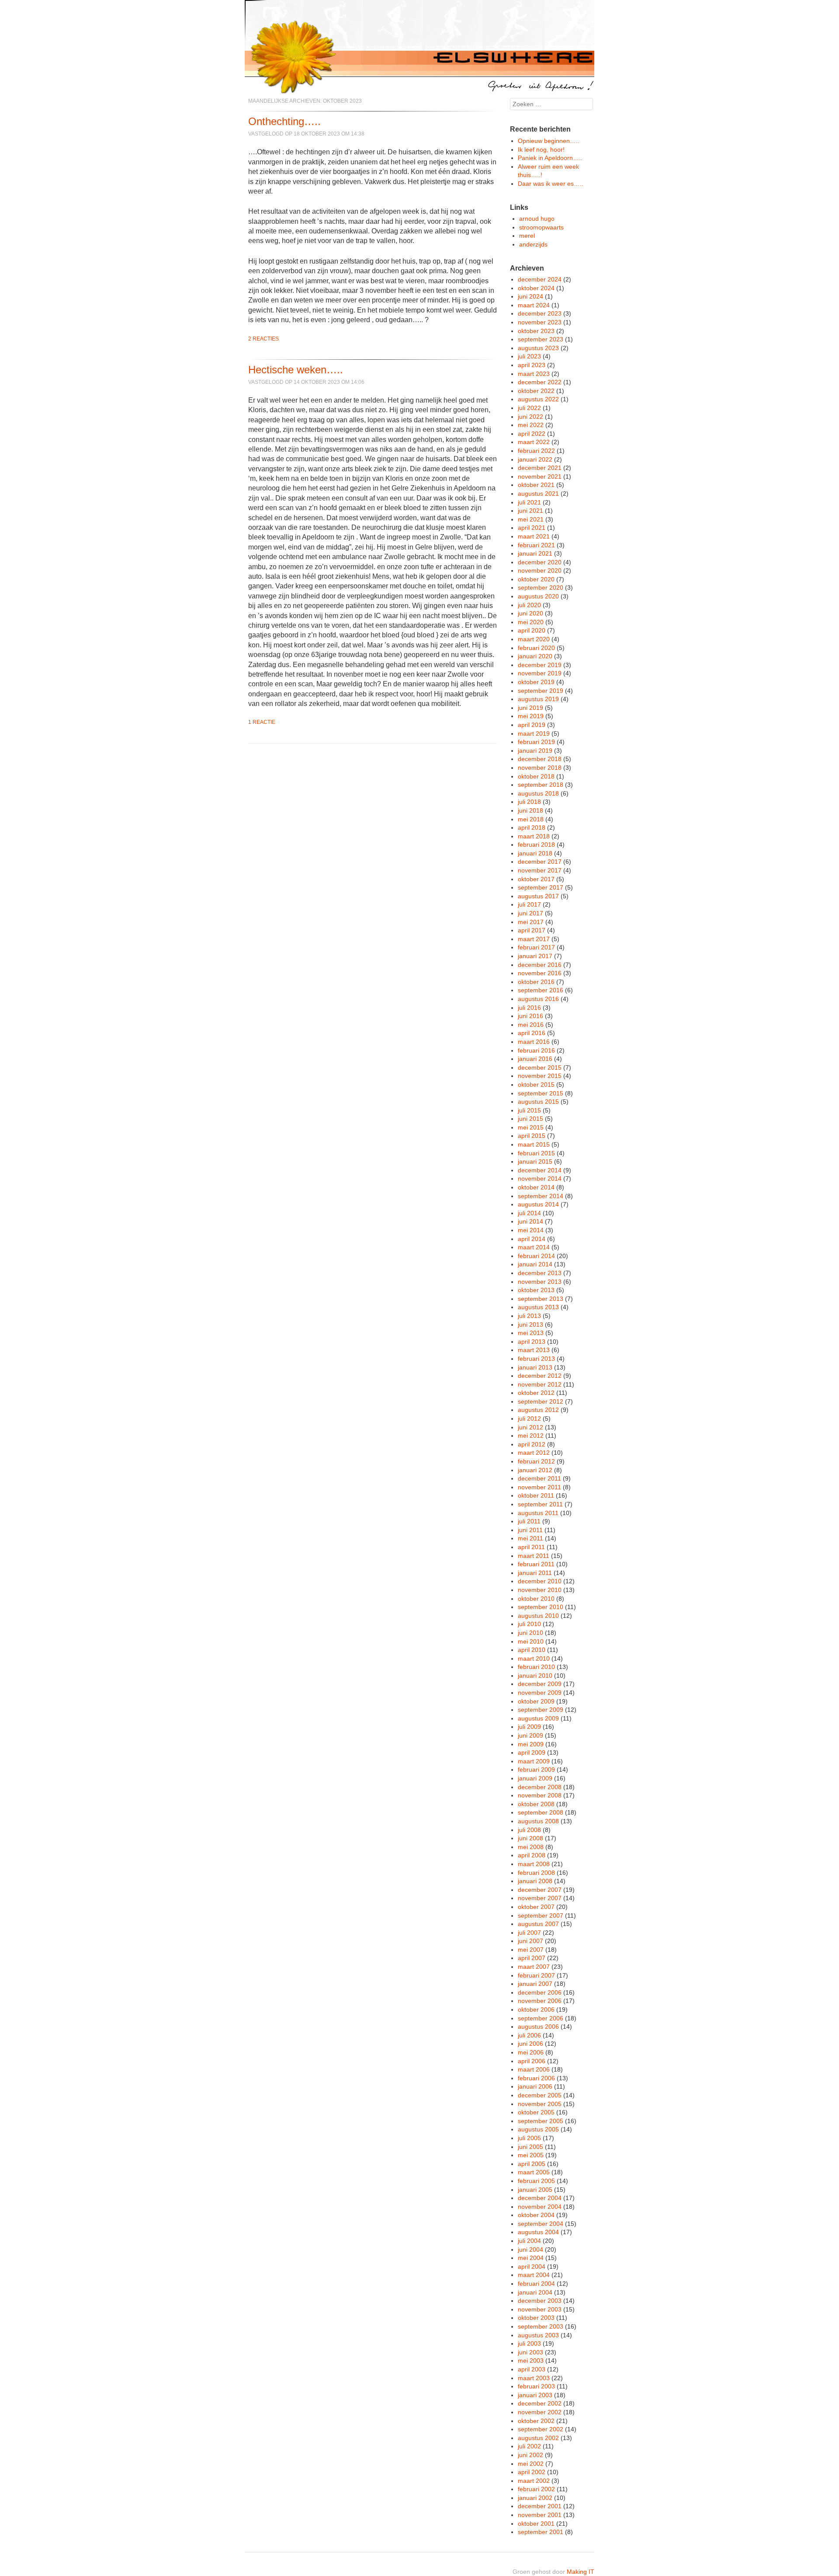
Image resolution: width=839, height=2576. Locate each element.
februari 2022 (536, 451)
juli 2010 (529, 1624)
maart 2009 (534, 1761)
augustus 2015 (538, 1102)
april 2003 (532, 2369)
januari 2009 (535, 1778)
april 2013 (532, 1342)
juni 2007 (530, 1941)
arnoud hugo (537, 219)
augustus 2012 (538, 1410)
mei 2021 (531, 519)
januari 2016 (535, 1059)
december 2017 (540, 862)
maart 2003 (534, 2378)
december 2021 (540, 468)
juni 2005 (530, 2147)
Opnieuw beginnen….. (549, 141)
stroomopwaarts (541, 227)
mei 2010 (531, 1641)
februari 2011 (536, 1564)
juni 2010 (530, 1633)
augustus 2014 (538, 1204)
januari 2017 (535, 956)
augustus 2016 (538, 999)
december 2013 (540, 1273)
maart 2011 (534, 1556)
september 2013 (541, 1299)
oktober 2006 (536, 2009)
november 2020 (540, 570)
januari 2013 (535, 1367)
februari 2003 (536, 2386)
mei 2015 (531, 1127)
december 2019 (540, 665)
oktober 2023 (536, 331)
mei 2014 (531, 1230)
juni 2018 (530, 810)
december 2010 (540, 1581)
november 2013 (540, 1282)
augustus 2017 (538, 896)
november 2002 (540, 2412)
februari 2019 (536, 742)
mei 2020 (531, 622)
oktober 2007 (536, 1907)
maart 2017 (534, 939)
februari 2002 (536, 2489)
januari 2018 (535, 853)
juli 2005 (529, 2138)
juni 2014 (530, 1221)
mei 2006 (531, 2052)
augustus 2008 (538, 1821)
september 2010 (541, 1607)
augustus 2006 (538, 2027)
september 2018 (541, 785)
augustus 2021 (538, 494)
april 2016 (532, 1033)
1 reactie (262, 722)
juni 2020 (530, 613)
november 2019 (540, 673)
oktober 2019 (536, 682)
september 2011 (540, 1504)
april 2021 (532, 528)
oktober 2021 (536, 485)
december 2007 (540, 1890)
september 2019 (541, 691)
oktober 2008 (536, 1804)
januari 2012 (535, 1470)
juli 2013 (529, 1316)
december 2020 (540, 562)
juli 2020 (529, 605)
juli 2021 (529, 502)
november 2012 (540, 1384)
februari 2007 (536, 1975)
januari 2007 (535, 1984)
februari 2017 (536, 947)
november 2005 (540, 2104)
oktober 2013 (536, 1290)
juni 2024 (530, 296)
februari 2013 (536, 1359)
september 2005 (541, 2121)
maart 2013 (534, 1350)
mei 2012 (531, 1436)
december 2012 (540, 1376)
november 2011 (539, 1487)
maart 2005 (534, 2172)
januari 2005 (535, 2190)
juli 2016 (529, 1008)
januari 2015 (535, 1161)
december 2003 (540, 2301)
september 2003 (541, 2326)
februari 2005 (536, 2181)
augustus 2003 (538, 2335)
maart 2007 (534, 1967)
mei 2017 (531, 922)
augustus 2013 (538, 1307)
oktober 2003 (536, 2318)
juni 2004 (530, 2249)
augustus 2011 (538, 1513)
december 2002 (540, 2403)
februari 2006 (536, 2078)
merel (527, 236)
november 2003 (540, 2309)
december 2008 (540, 1787)
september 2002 (541, 2429)
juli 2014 (529, 1213)
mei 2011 (530, 1538)
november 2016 (540, 973)
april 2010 (532, 1650)
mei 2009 (531, 1744)
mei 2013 (531, 1333)
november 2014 (540, 1178)
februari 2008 (536, 1873)
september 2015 (541, 1093)
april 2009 (532, 1752)
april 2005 (532, 2164)
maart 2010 (534, 1658)
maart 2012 (534, 1453)
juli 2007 (529, 1933)
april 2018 (532, 827)
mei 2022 (531, 425)
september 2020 (541, 588)
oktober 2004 (536, 2215)
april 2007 (532, 1958)
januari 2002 (535, 2498)
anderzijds (533, 244)
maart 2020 (534, 639)
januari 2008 (535, 1881)
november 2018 (540, 768)
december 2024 (540, 279)
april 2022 (532, 434)
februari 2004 (536, 2284)
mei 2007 (531, 1950)
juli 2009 (529, 1727)
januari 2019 (535, 751)
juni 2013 (530, 1325)
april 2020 (532, 630)
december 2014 (540, 1170)
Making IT (581, 2572)
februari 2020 (536, 648)
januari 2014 (535, 1264)
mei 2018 (531, 819)
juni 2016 (530, 1016)
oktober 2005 (536, 2112)
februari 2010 (536, 1667)
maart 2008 (534, 1864)
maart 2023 (534, 374)
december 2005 (540, 2095)
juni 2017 (530, 913)
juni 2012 (530, 1427)
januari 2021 (535, 553)
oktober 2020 (536, 579)
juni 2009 (530, 1735)
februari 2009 (536, 1769)
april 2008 (532, 1855)
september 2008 (541, 1812)
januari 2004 (535, 2292)
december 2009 (540, 1684)
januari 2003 (535, 2395)
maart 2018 (534, 836)
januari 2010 (535, 1676)
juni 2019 (530, 708)
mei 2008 (531, 1847)
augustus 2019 (538, 699)
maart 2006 (534, 2069)
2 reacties (263, 339)
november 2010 (540, 1590)
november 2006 (540, 2001)
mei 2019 (531, 716)
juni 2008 (530, 1838)
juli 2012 (529, 1418)
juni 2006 (530, 2044)
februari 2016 (536, 1050)
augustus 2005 (538, 2129)
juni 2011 (530, 1530)
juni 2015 (530, 1119)
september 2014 (541, 1196)
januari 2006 (535, 2086)
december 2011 (539, 1478)
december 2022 (540, 382)
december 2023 (540, 313)
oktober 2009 (536, 1701)
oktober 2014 (536, 1187)
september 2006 (541, 2018)
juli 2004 (529, 2241)
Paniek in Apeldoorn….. (550, 158)
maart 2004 (534, 2275)
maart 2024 (534, 305)
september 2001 (541, 2532)
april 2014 (532, 1239)
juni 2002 (530, 2455)
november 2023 (540, 322)
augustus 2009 (538, 1718)
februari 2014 (536, 1256)
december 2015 (540, 1067)
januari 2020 (535, 656)
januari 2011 (535, 1573)
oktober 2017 (536, 879)
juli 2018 (529, 802)
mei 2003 (531, 2360)
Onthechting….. (284, 121)
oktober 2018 (536, 776)
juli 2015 (529, 1110)
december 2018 (540, 759)
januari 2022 (535, 459)
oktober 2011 (536, 1495)
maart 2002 (534, 2481)
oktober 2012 (536, 1393)
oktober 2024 (536, 288)
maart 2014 (534, 1247)
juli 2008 (529, 1830)
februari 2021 (536, 545)
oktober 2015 (536, 1085)
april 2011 (531, 1547)
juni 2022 (530, 417)
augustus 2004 (538, 2232)
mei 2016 (531, 1025)
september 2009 (541, 1710)
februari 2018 (536, 845)
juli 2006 (529, 2035)
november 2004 (540, 2207)
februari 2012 (536, 1461)
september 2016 (541, 990)
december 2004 (540, 2198)
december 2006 (540, 1992)
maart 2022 (534, 442)
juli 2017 (529, 904)
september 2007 (541, 1915)
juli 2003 (529, 2343)
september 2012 (541, 1401)
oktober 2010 (536, 1599)
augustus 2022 (538, 399)
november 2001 (540, 2515)
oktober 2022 (536, 391)
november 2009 (540, 1693)
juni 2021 (530, 511)
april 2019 (532, 725)
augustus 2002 (538, 2438)
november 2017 (540, 870)
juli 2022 (529, 408)
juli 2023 (529, 356)
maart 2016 (534, 1042)
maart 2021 (534, 536)
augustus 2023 (538, 348)
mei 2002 (531, 2464)
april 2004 (532, 2267)
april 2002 (532, 2472)
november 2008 (540, 1795)
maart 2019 (534, 734)
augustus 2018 (538, 793)
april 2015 (532, 1136)
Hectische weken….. (296, 370)
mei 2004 (531, 2258)
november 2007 (540, 1898)
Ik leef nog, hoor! (541, 149)
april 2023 (532, 365)
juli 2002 (529, 2446)
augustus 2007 (538, 1924)
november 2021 (540, 476)
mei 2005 (531, 2155)
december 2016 (540, 965)
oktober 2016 (536, 982)
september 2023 (541, 339)
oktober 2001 (536, 2524)
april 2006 (532, 2061)
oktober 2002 (536, 2421)
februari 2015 (536, 1153)
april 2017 (532, 930)
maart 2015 (534, 1144)
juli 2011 (529, 1521)
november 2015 (540, 1076)
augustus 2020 (538, 596)
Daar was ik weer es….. (551, 184)
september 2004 (541, 2224)
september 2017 (541, 887)
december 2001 (540, 2506)
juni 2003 (530, 2352)
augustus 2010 (538, 1616)
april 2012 (532, 1444)
